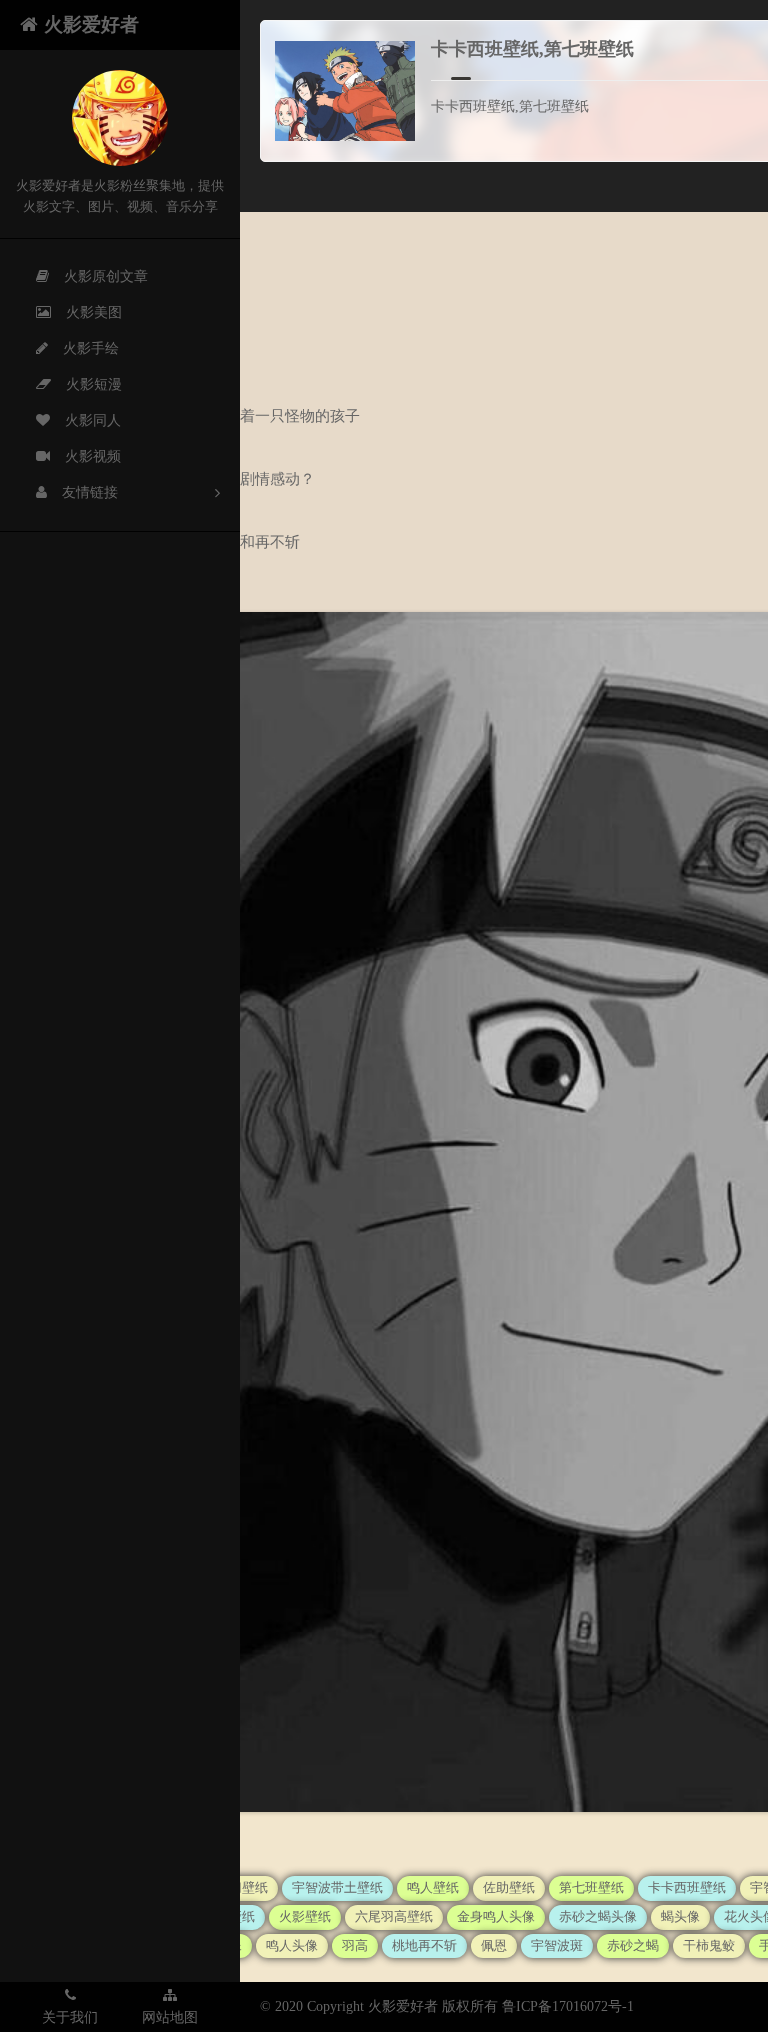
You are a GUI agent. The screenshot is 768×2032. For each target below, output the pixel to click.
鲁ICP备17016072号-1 (568, 2006)
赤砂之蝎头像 (598, 1916)
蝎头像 (680, 1916)
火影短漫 (94, 384)
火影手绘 (91, 348)
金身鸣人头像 (496, 1916)
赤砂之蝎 (633, 1945)
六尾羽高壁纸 (394, 1916)
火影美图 (94, 312)
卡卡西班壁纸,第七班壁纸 (532, 49)
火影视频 (93, 456)
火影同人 (93, 420)
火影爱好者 (91, 24)
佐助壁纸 (509, 1887)
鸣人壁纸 (433, 1887)
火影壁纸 (305, 1916)
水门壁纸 (242, 1887)
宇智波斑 (557, 1945)
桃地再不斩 (424, 1945)
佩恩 (494, 1945)
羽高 (355, 1945)
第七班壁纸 (591, 1887)
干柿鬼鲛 (709, 1945)
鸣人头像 (292, 1945)
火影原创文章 (106, 276)
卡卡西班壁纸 (687, 1887)
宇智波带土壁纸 (337, 1887)
